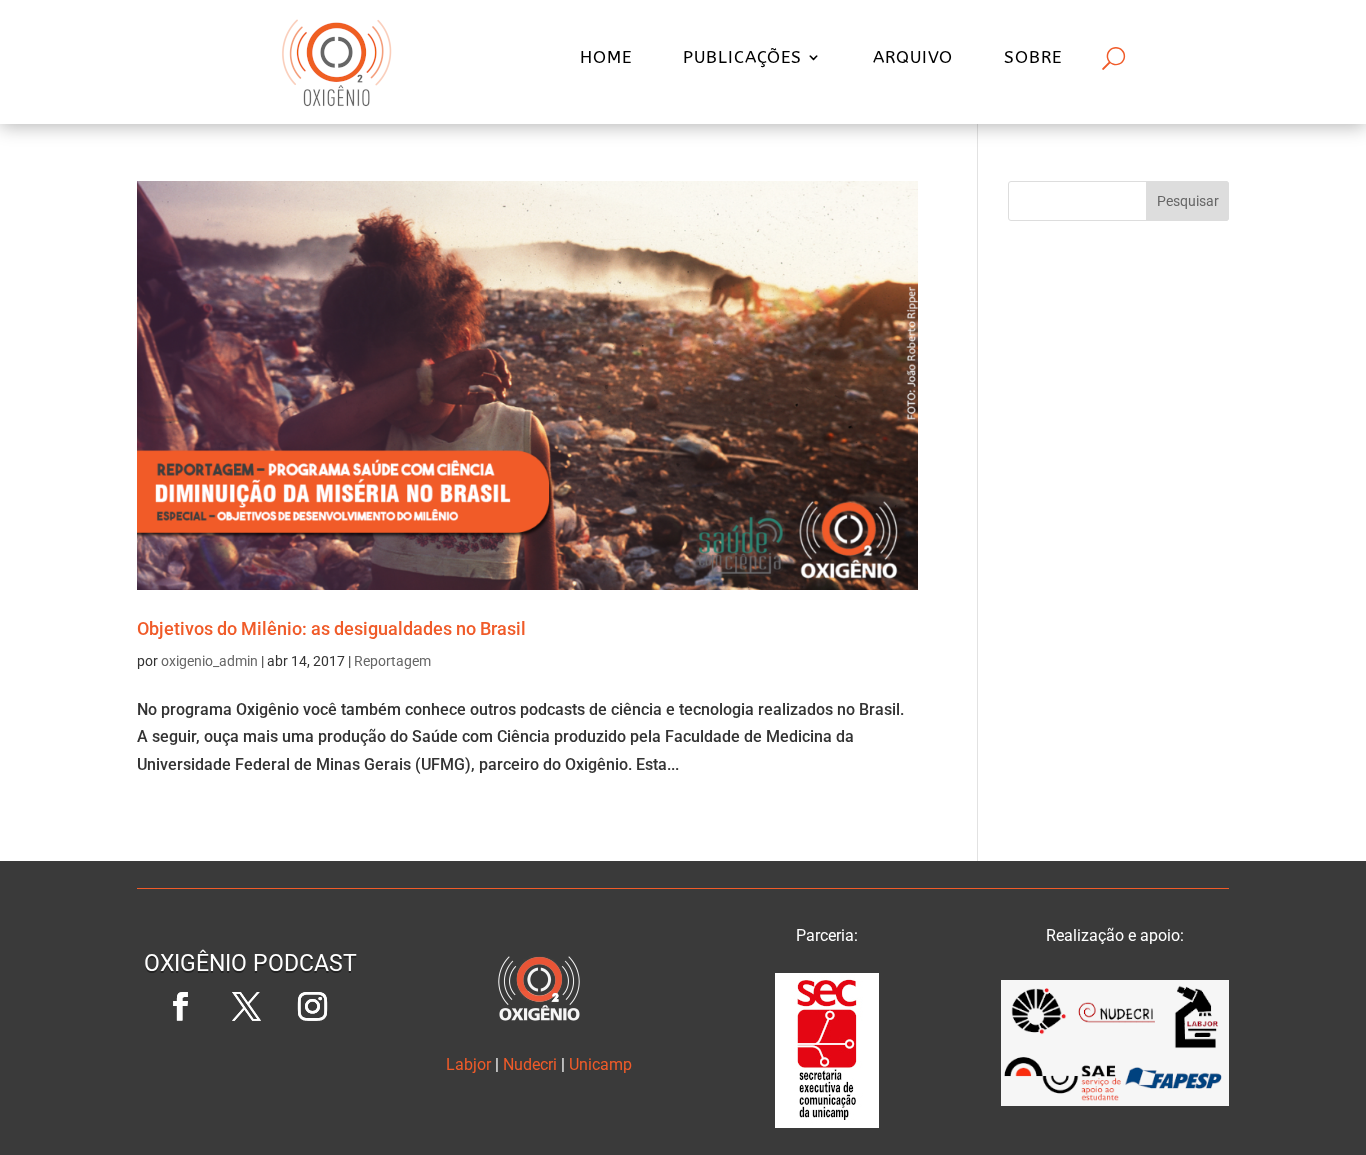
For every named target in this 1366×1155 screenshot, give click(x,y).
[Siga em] (251, 1073)
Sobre (1033, 58)
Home (606, 58)
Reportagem (392, 661)
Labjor (468, 1064)
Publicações (742, 58)
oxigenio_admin (209, 661)
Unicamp (600, 1064)
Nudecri (530, 1064)
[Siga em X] (247, 1007)
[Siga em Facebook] (181, 1007)
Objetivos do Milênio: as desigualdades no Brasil (331, 628)
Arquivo (913, 58)
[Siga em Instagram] (313, 1007)
